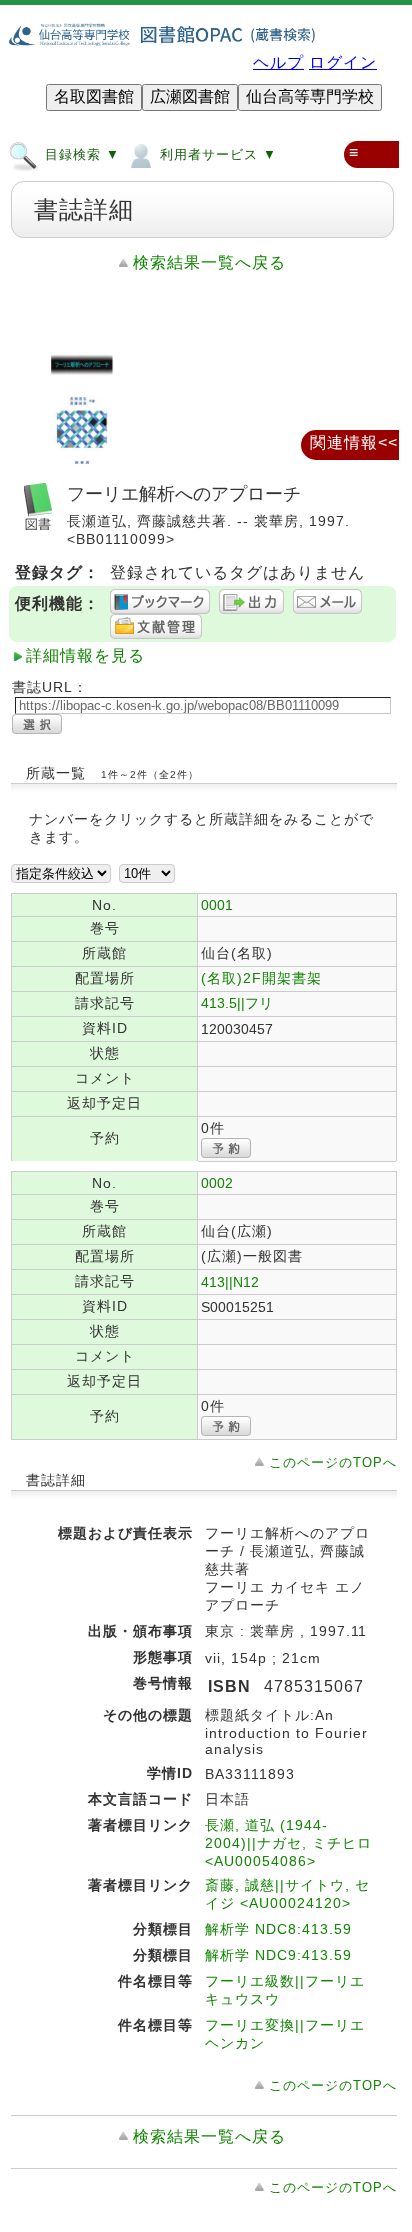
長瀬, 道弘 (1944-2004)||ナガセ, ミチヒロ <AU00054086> (288, 1843)
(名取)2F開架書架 (261, 978)
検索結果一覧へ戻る (209, 262)
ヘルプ (278, 62)
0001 (217, 905)
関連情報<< (354, 442)
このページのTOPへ (333, 1462)
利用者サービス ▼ (216, 155)
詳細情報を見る (85, 655)
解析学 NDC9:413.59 (278, 1955)
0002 (217, 1183)
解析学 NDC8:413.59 (278, 1929)
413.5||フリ (237, 1003)
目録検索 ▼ (80, 155)
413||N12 (230, 1282)
